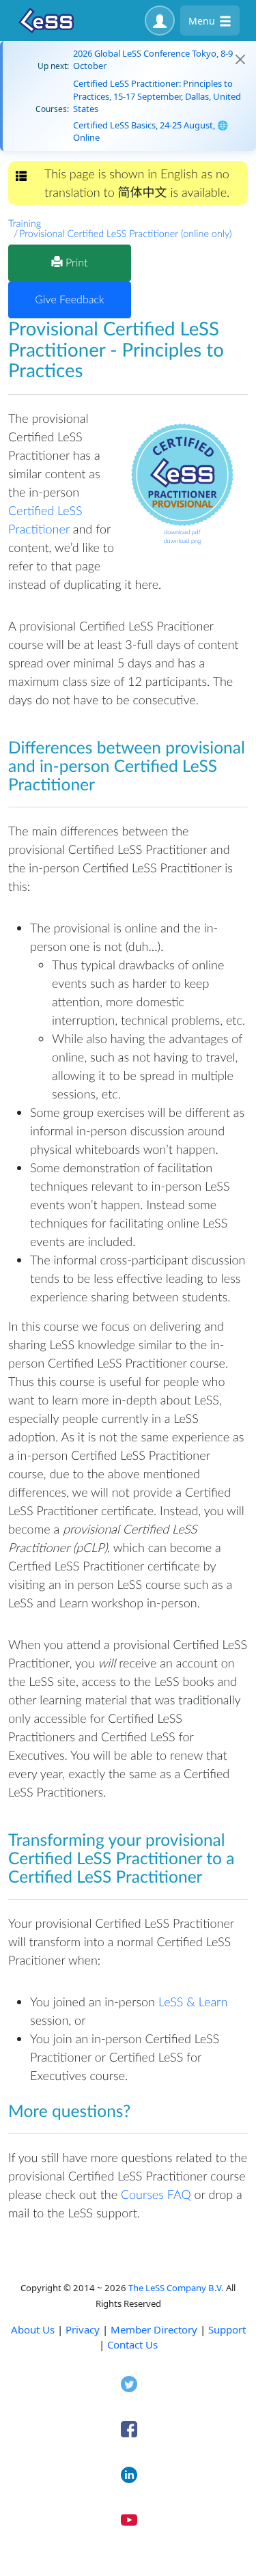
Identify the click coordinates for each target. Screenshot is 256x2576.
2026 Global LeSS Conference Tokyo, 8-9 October (153, 59)
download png (182, 541)
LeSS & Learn (193, 2002)
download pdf (182, 532)
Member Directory (154, 2329)
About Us (33, 2329)
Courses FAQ (156, 2194)
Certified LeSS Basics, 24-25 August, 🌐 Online (151, 131)
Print (75, 263)
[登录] (160, 20)
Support (227, 2329)
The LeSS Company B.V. (176, 2288)
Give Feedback (69, 300)
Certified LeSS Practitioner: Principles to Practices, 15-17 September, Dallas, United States (157, 96)
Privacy (83, 2329)
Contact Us (132, 2344)
